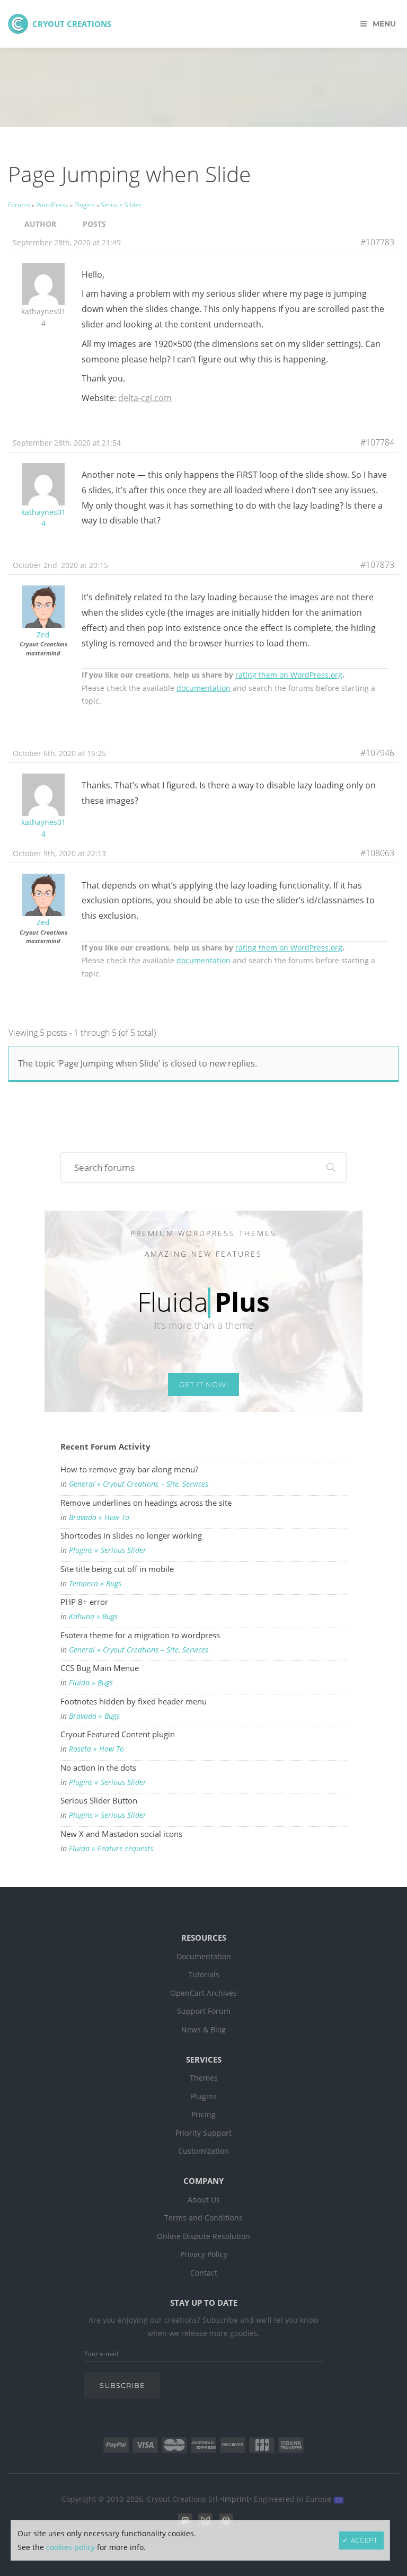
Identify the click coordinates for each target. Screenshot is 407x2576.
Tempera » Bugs (95, 1584)
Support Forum (204, 2011)
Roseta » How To (96, 1749)
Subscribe (122, 2385)
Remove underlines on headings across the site (146, 1503)
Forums (19, 205)
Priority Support (203, 2133)
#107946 (377, 753)
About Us (204, 2200)
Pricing (203, 2115)
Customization (203, 2151)
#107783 (377, 242)
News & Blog (203, 2030)
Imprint (236, 2499)
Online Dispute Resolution (203, 2236)
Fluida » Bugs (91, 1683)
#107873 (377, 565)
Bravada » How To (99, 1517)
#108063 (377, 853)
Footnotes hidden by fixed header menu (134, 1701)
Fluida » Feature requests (111, 1849)
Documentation (204, 1957)
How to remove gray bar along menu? (129, 1469)
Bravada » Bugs (94, 1716)
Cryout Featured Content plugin (118, 1734)
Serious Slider (121, 205)
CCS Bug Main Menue (100, 1668)
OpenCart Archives (203, 1993)
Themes (204, 2078)
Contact (204, 2273)
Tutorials (204, 1975)
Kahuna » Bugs (93, 1616)
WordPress (52, 205)
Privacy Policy (204, 2254)
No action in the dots (98, 1767)
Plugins (85, 205)
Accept (364, 2540)
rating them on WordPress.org (289, 675)
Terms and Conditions (203, 2218)
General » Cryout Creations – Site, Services (139, 1484)
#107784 (377, 442)
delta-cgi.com (145, 398)
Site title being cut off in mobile (117, 1569)
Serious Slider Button (99, 1800)
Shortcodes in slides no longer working (131, 1535)
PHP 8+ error (84, 1602)
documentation (203, 688)
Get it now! (204, 1384)
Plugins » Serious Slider (108, 1550)
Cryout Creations (72, 24)
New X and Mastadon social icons (121, 1834)
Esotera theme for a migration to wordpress (140, 1635)
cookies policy (70, 2547)
